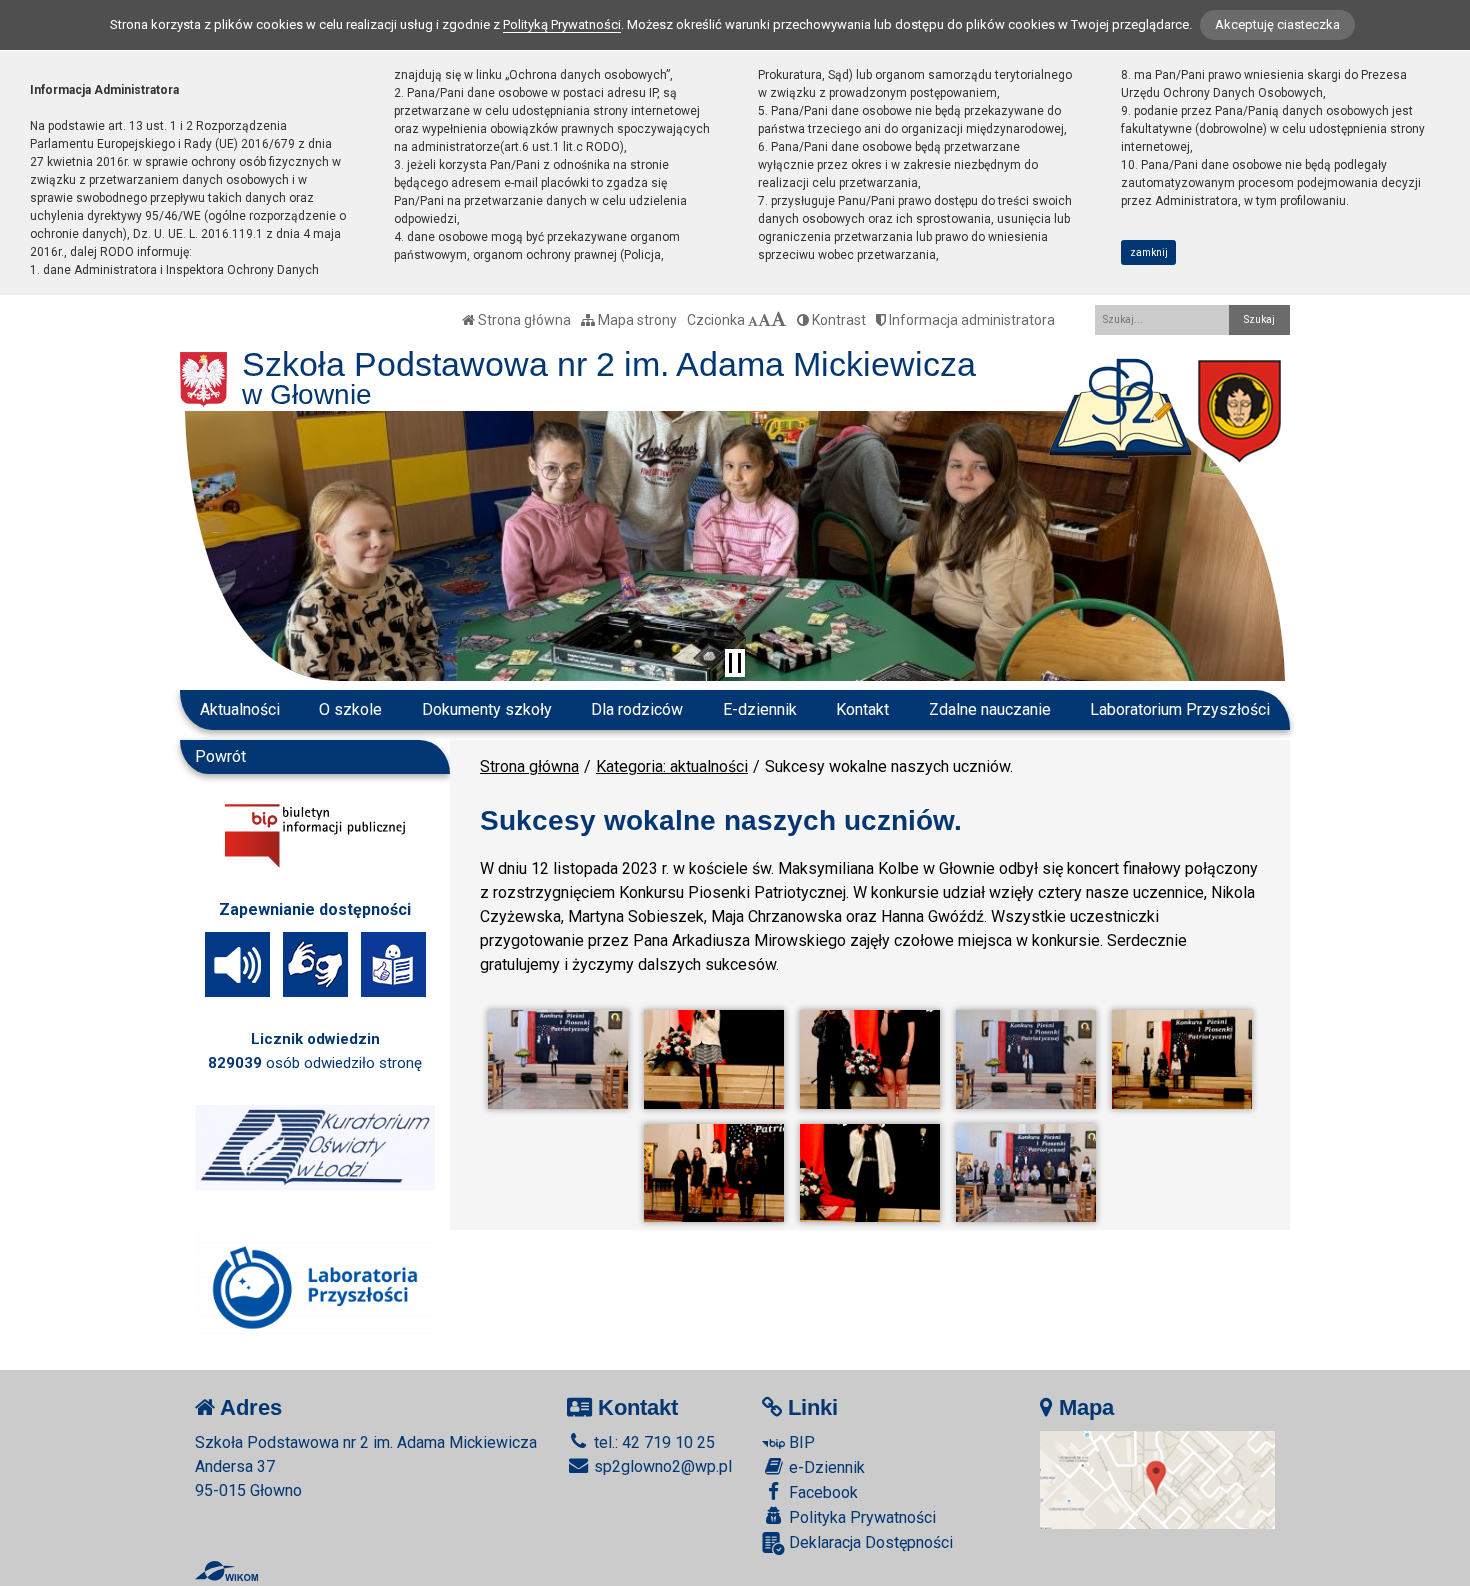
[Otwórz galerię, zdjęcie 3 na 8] (870, 1059)
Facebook (821, 1492)
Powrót (220, 756)
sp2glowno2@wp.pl (661, 1466)
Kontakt (862, 709)
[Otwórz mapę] (1158, 1478)
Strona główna (523, 320)
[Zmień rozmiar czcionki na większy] (764, 320)
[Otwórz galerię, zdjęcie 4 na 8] (1026, 1059)
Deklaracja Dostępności (869, 1542)
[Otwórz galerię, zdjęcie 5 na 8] (1182, 1059)
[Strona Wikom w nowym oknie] (226, 1571)
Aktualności (240, 709)
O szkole (350, 709)
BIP (800, 1442)
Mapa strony (636, 320)
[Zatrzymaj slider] (735, 663)
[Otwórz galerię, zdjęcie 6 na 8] (714, 1173)
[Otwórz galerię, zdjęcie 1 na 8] (558, 1059)
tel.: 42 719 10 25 (652, 1442)
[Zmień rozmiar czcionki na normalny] (753, 320)
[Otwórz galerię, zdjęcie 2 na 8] (714, 1059)
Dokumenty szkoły (487, 709)
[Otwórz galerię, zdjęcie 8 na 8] (1026, 1173)
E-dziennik (760, 709)
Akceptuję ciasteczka (1277, 24)
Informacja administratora (970, 320)
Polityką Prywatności (562, 24)
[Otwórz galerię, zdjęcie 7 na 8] (870, 1173)
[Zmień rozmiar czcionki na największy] (779, 320)
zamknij (1149, 252)
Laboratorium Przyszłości (1180, 709)
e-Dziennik (825, 1467)
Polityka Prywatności (860, 1517)
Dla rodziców (637, 709)
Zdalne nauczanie (990, 709)
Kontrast (837, 320)
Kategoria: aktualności (672, 766)
